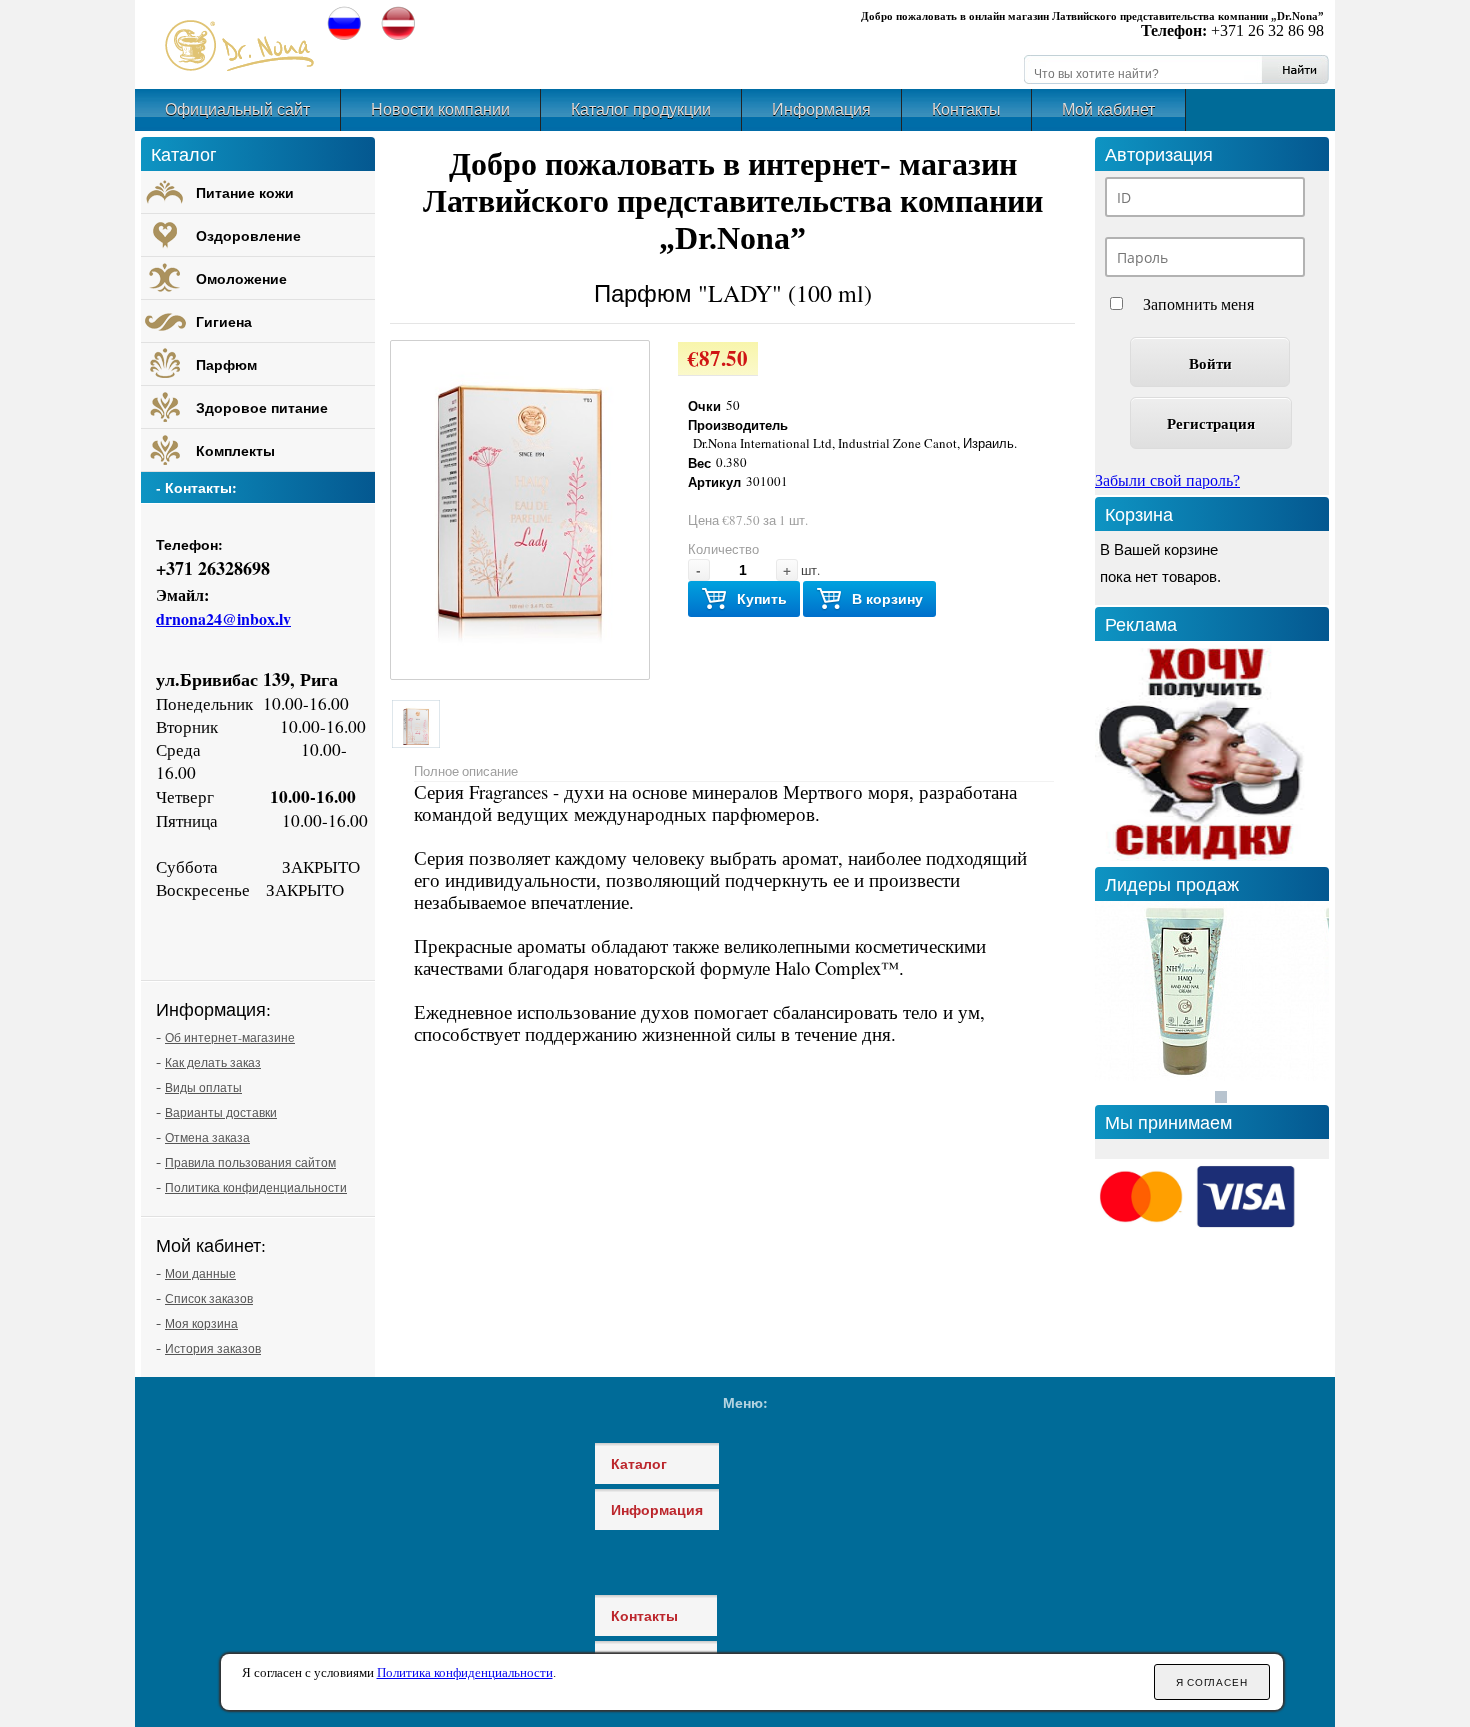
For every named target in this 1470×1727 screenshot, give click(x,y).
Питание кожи (245, 192)
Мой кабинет (1108, 109)
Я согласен (1212, 1682)
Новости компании (440, 109)
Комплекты (235, 450)
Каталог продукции (641, 109)
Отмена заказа (207, 1137)
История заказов (213, 1348)
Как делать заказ (213, 1062)
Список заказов (209, 1298)
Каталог (639, 1463)
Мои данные (200, 1273)
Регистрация (1211, 423)
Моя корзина (201, 1323)
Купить (762, 598)
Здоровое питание (262, 407)
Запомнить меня (1198, 304)
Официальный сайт (237, 109)
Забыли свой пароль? (1167, 480)
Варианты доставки (221, 1112)
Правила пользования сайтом (250, 1162)
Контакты (966, 109)
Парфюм (226, 364)
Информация (821, 109)
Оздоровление (248, 235)
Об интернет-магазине (230, 1037)
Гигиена (224, 321)
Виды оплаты (203, 1087)
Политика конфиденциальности (256, 1187)
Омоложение (241, 278)
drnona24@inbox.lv (223, 618)
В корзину (887, 598)
